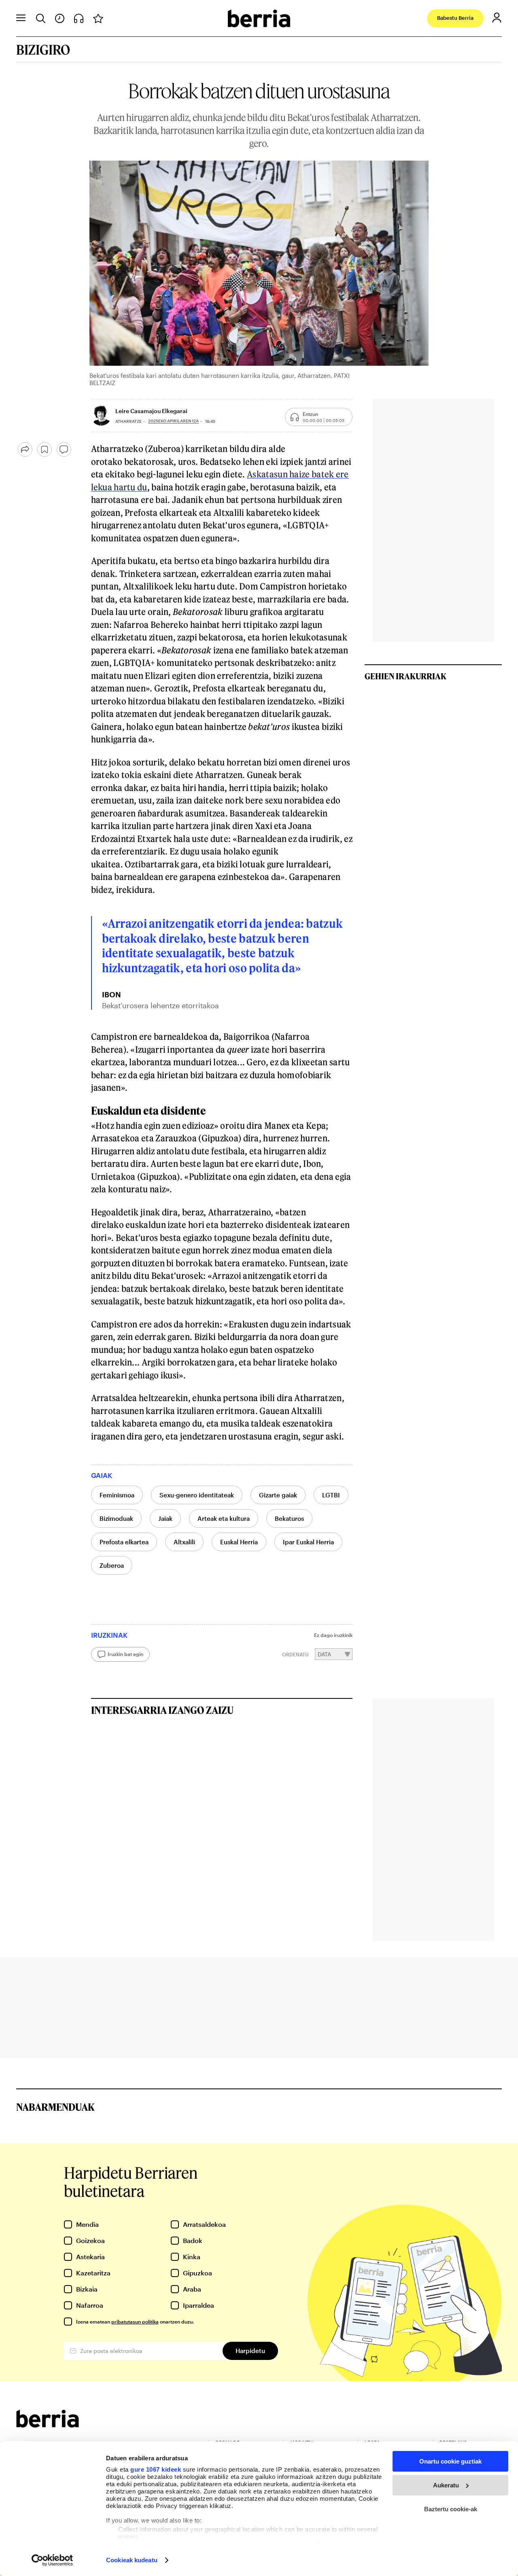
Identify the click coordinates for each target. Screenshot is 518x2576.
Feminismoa (117, 1495)
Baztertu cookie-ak (451, 2509)
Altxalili (184, 1542)
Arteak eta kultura (224, 1518)
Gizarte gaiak (278, 1495)
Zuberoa (112, 1565)
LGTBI (331, 1495)
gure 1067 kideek (156, 2469)
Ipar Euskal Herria (308, 1542)
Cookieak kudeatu (132, 2560)
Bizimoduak (116, 1518)
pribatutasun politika (135, 2322)
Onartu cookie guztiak (450, 2461)
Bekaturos (289, 1518)
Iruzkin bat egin (125, 1654)
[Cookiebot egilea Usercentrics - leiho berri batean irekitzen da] (52, 2560)
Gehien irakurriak (405, 676)
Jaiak (165, 1518)
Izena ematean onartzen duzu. (135, 2322)
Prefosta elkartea (124, 1542)
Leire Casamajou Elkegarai (151, 411)
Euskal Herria (239, 1542)
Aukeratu (446, 2485)
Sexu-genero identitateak (197, 1495)
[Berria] (48, 2425)
